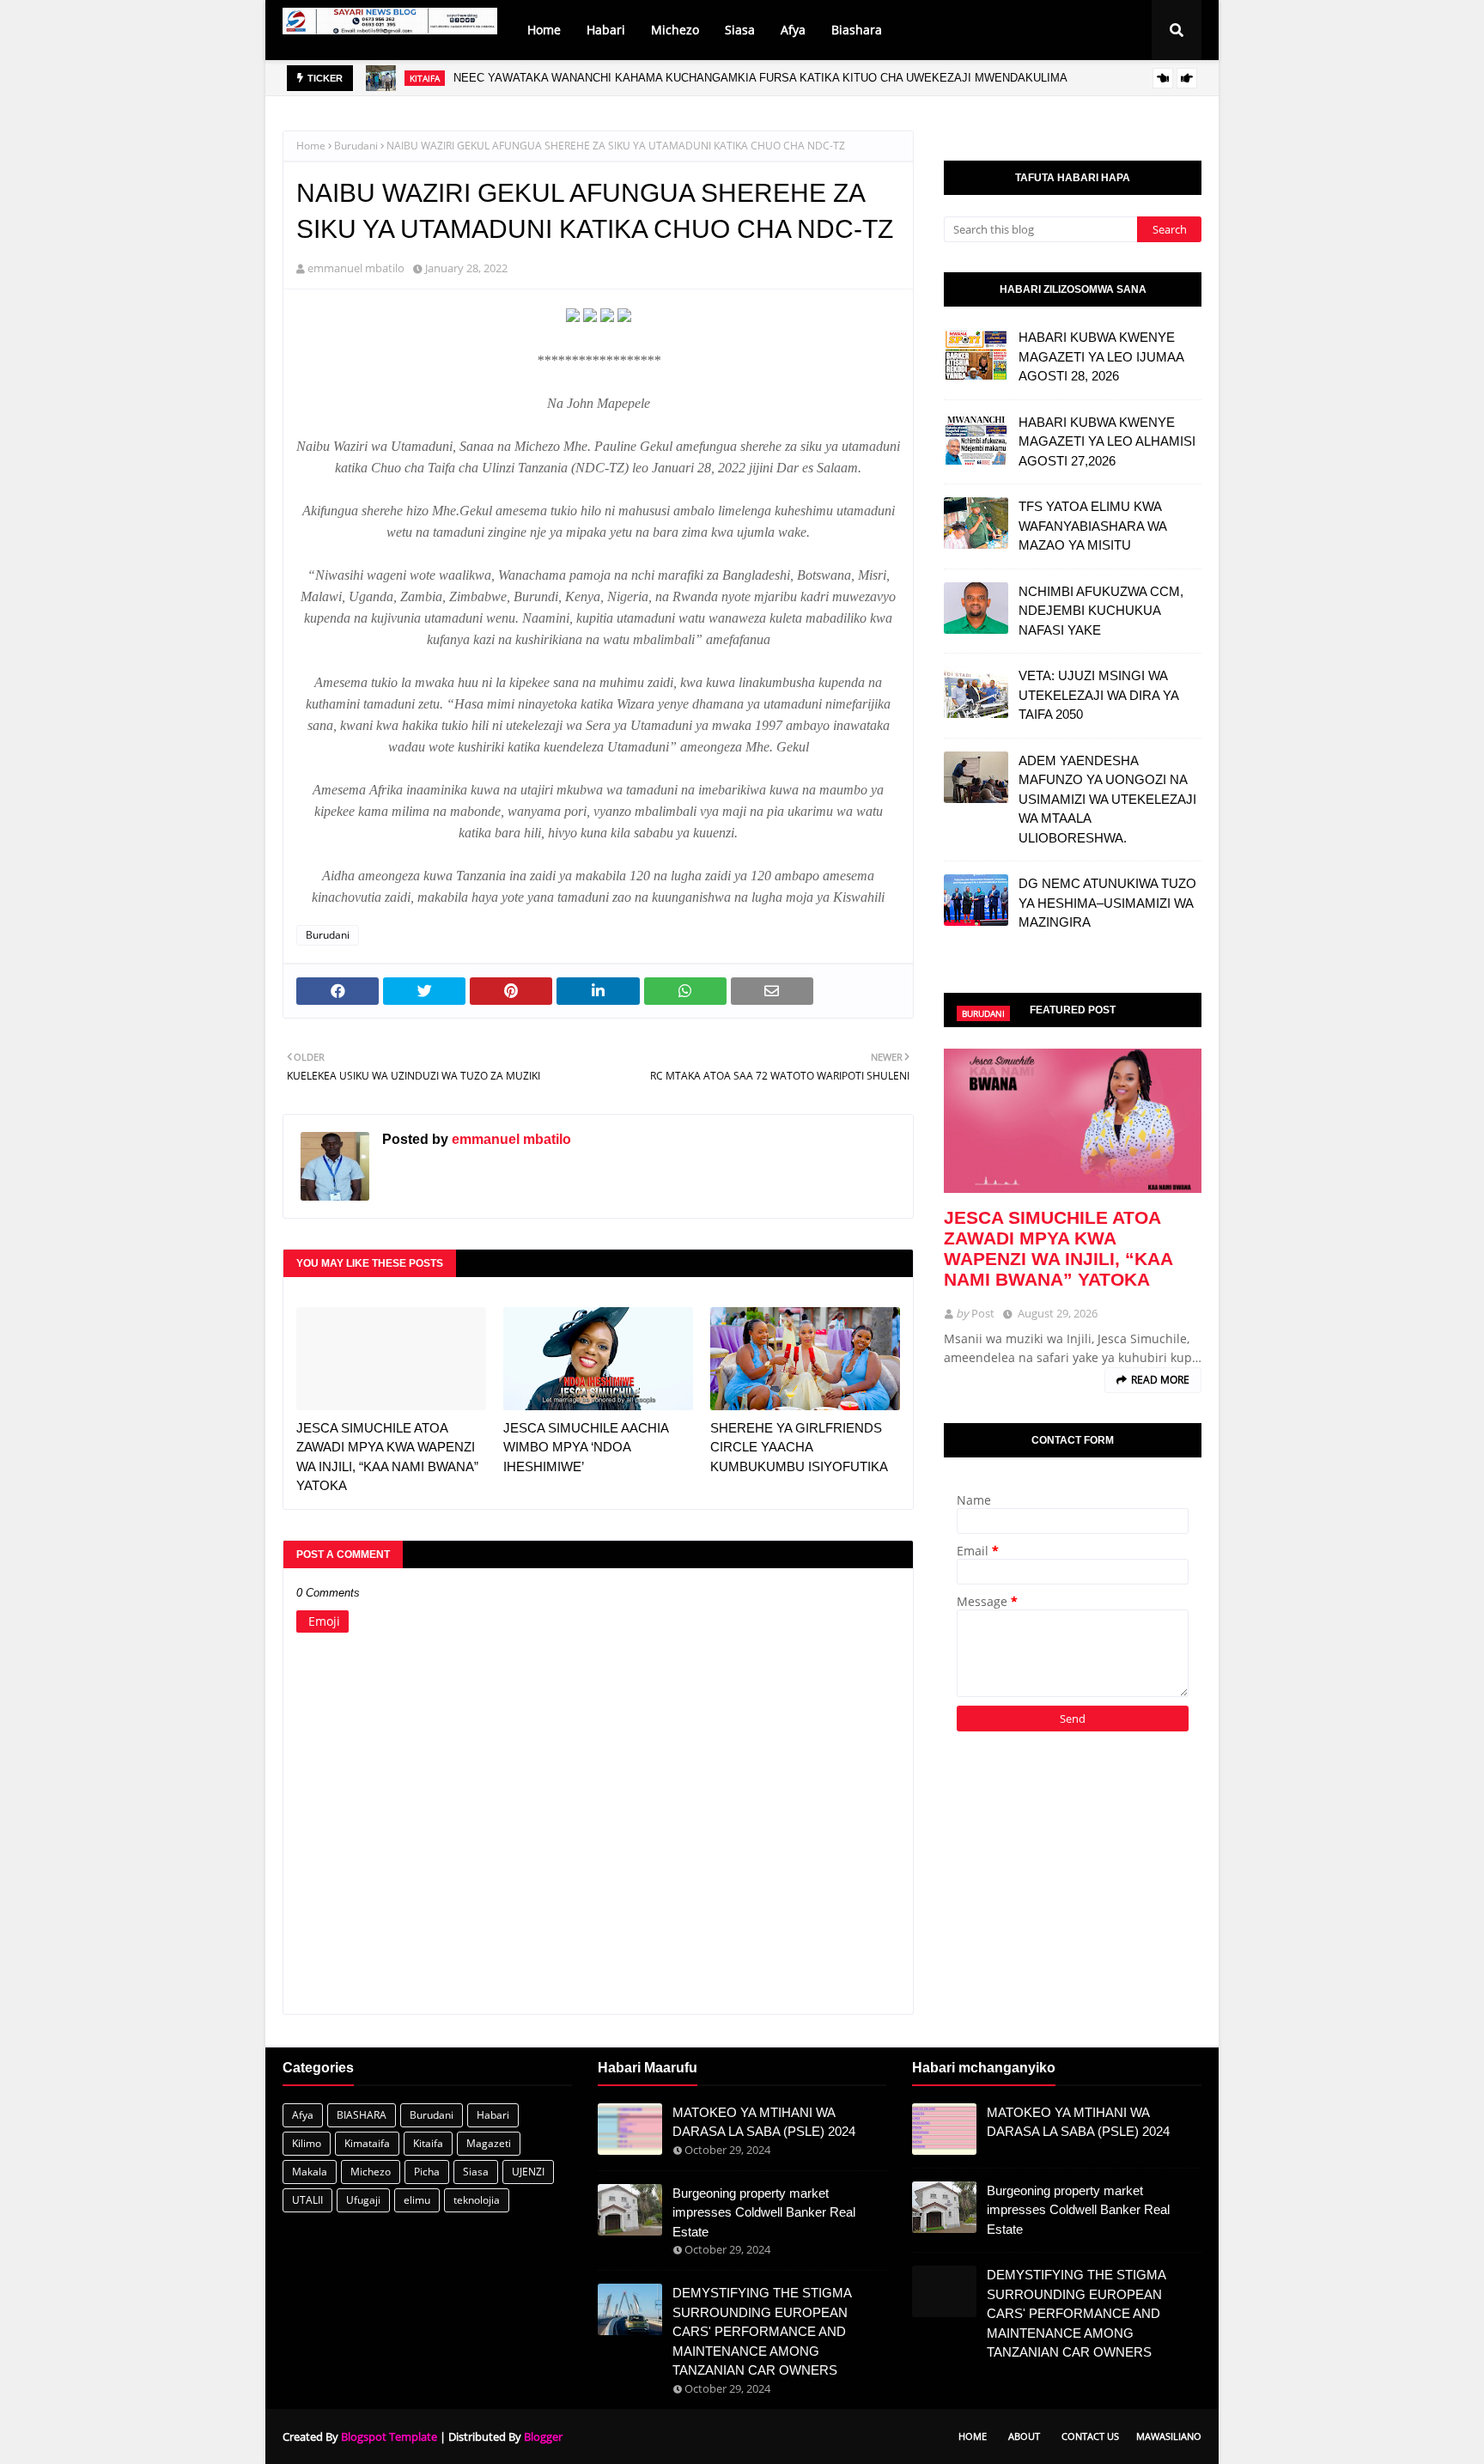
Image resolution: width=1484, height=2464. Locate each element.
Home (311, 146)
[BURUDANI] (1073, 1121)
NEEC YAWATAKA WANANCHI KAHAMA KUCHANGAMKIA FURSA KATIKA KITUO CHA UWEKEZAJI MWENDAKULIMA (760, 78)
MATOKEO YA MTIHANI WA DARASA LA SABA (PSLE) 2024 (764, 2122)
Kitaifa (428, 2143)
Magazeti (489, 2143)
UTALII (307, 2200)
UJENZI (528, 2172)
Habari (493, 2115)
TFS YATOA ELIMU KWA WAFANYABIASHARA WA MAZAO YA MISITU (1092, 526)
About (1024, 2436)
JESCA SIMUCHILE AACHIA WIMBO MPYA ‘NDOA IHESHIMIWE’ (586, 1447)
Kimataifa (367, 2143)
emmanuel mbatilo (356, 268)
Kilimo (307, 2143)
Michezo (371, 2172)
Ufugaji (363, 2200)
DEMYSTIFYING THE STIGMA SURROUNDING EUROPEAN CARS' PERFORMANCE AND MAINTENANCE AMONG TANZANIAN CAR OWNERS (762, 2331)
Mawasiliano (1169, 2436)
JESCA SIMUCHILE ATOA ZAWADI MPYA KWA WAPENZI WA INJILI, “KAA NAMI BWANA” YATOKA (387, 1457)
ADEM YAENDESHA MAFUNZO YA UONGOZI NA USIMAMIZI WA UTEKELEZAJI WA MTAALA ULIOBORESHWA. (1107, 799)
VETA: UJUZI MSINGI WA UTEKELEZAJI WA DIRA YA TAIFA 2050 (1098, 695)
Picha (427, 2172)
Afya (303, 2115)
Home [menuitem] (544, 30)
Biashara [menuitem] (857, 30)
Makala (310, 2172)
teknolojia (477, 2200)
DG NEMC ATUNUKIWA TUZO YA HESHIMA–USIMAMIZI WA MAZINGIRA (1107, 903)
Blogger (543, 2437)
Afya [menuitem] (793, 30)
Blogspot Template (389, 2437)
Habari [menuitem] (606, 30)
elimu (417, 2200)
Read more (1160, 1380)
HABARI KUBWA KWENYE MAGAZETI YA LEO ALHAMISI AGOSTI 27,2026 (1107, 441)
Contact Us (1090, 2436)
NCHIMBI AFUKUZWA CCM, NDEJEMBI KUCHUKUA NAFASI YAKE (1101, 611)
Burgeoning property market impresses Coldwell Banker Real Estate (764, 2212)
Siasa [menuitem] (740, 30)
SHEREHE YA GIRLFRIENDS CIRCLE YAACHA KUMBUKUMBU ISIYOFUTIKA (799, 1447)
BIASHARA (362, 2115)
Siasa (476, 2172)
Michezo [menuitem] (675, 30)
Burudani (356, 146)
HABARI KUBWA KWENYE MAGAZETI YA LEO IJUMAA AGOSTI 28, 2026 (1101, 356)
